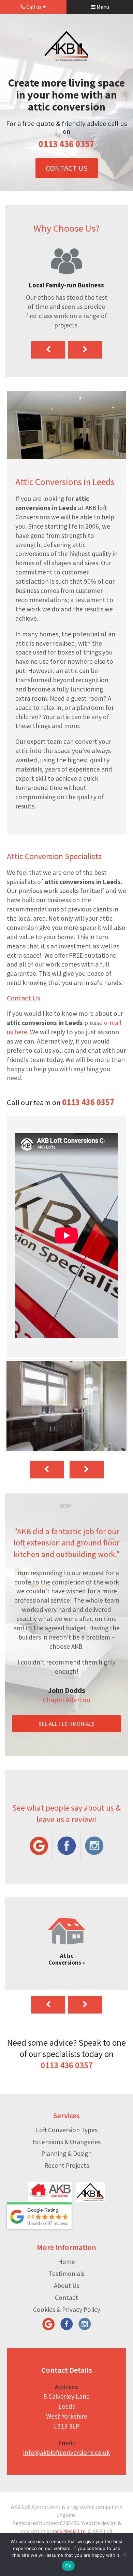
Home (66, 2262)
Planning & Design (66, 2153)
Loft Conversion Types (67, 2130)
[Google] (39, 1847)
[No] (124, 2554)
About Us (67, 2286)
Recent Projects (67, 2165)
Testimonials (67, 2274)
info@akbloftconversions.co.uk (66, 2452)
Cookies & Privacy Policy (67, 2309)
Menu (102, 7)
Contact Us (67, 168)
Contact (66, 2297)
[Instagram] (94, 1847)
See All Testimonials (67, 1724)
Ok (68, 2566)
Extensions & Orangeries (67, 2142)
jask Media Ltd (69, 2531)
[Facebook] (66, 1847)
